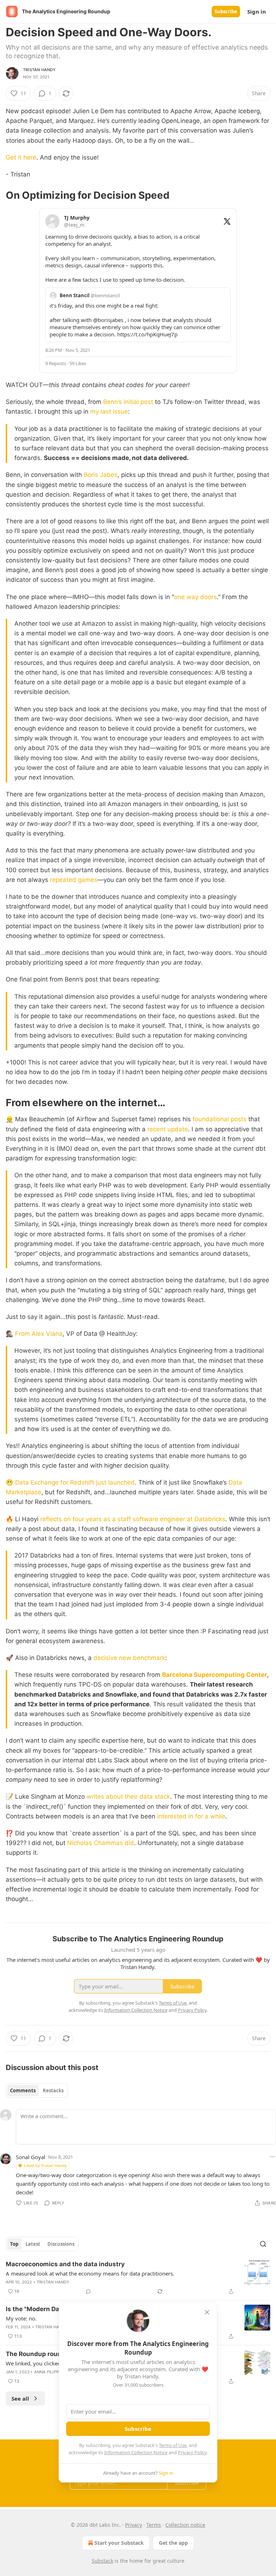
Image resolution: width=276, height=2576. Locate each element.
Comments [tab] (23, 2090)
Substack (102, 2561)
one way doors (195, 597)
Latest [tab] (33, 2244)
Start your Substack (119, 2543)
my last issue (109, 411)
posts (239, 1119)
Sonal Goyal (31, 2157)
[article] (138, 2278)
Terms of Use (173, 2445)
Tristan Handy (40, 70)
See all (20, 2398)
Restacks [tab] (53, 2090)
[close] (207, 2312)
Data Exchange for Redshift (55, 1482)
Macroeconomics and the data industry (65, 2264)
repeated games (74, 880)
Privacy (134, 2525)
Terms (154, 2525)
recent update (168, 1129)
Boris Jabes (101, 475)
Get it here (21, 157)
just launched (115, 1482)
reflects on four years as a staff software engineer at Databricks (133, 1519)
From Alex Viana (39, 1334)
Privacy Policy (192, 2452)
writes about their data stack (128, 1797)
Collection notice (185, 2525)
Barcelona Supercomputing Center (215, 1675)
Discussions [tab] (61, 2244)
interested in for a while (191, 1816)
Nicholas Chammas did (101, 1843)
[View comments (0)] (88, 2291)
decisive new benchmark (129, 1658)
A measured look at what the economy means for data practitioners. (90, 2273)
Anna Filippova (51, 2372)
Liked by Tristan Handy (45, 2165)
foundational (211, 1119)
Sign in (257, 11)
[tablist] (37, 2090)
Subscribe (226, 11)
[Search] (263, 2244)
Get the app (173, 2543)
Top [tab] (14, 2244)
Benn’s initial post (128, 402)
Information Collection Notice (136, 2452)
